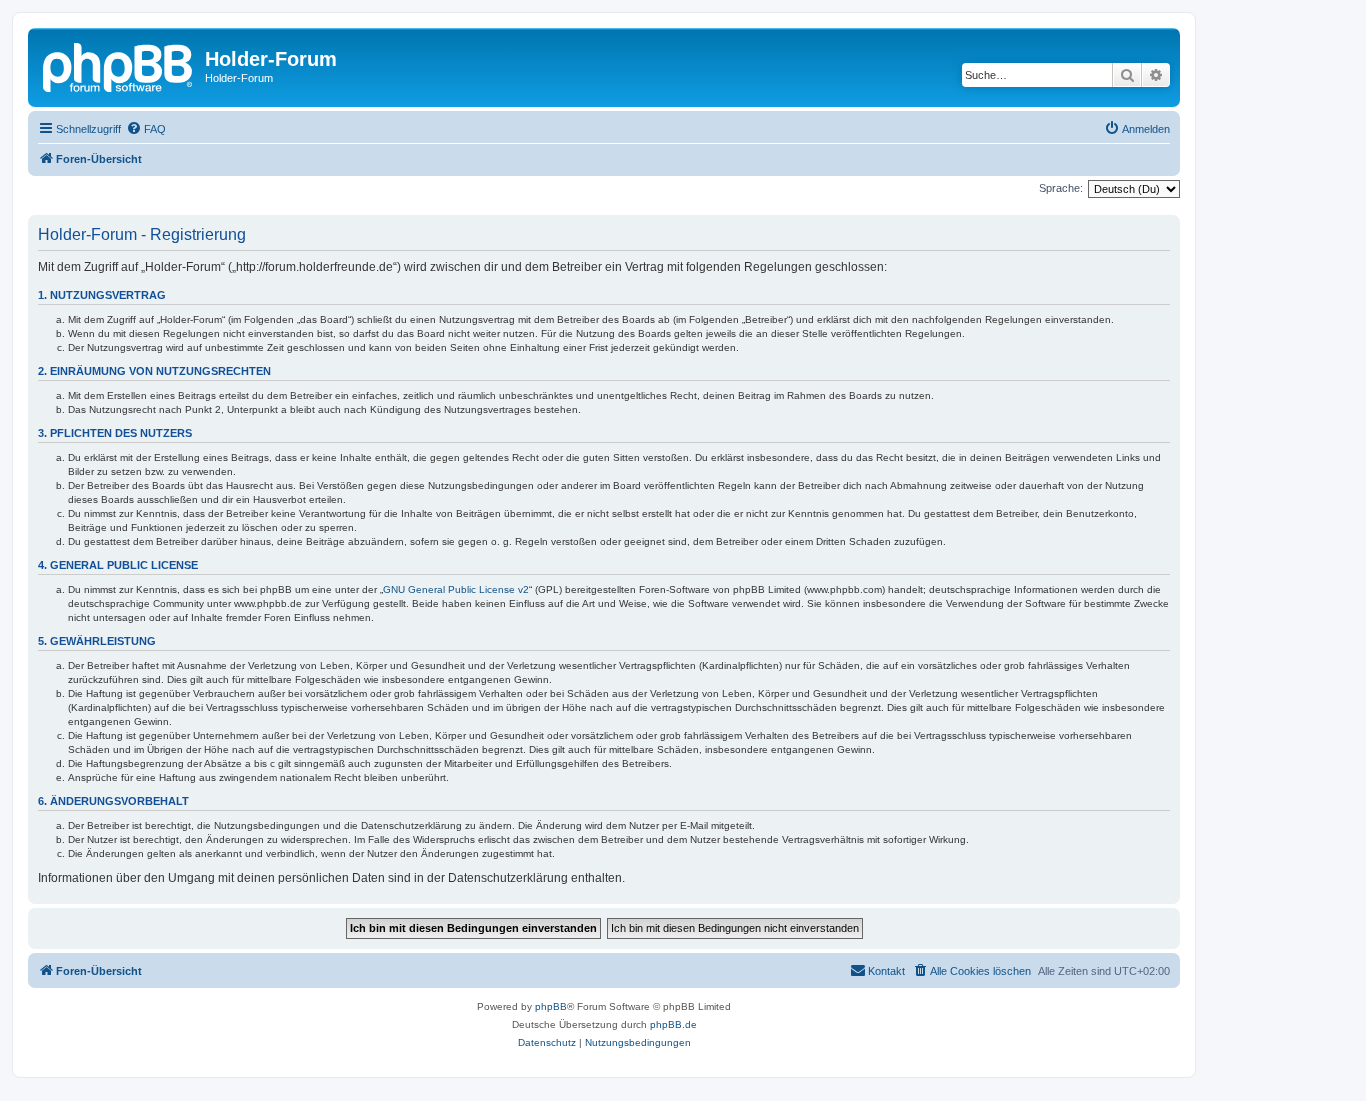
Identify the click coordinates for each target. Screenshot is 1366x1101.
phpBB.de (673, 1024)
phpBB (551, 1006)
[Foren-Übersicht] (119, 65)
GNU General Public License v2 (456, 589)
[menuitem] (146, 129)
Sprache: (1061, 188)
